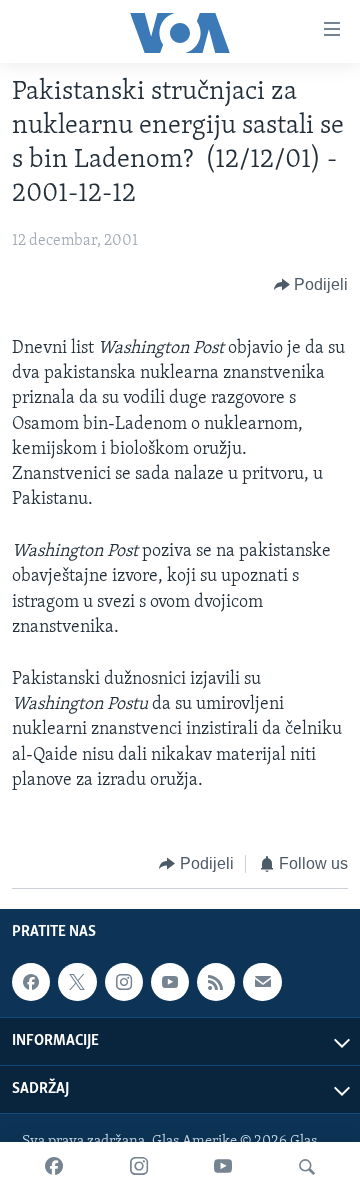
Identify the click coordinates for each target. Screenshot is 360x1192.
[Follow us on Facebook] (31, 983)
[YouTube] (223, 1167)
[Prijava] (262, 983)
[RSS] (216, 983)
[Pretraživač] (307, 1167)
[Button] (311, 285)
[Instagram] (139, 1167)
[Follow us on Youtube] (170, 983)
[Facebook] (54, 1167)
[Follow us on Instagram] (124, 983)
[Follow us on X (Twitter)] (77, 983)
